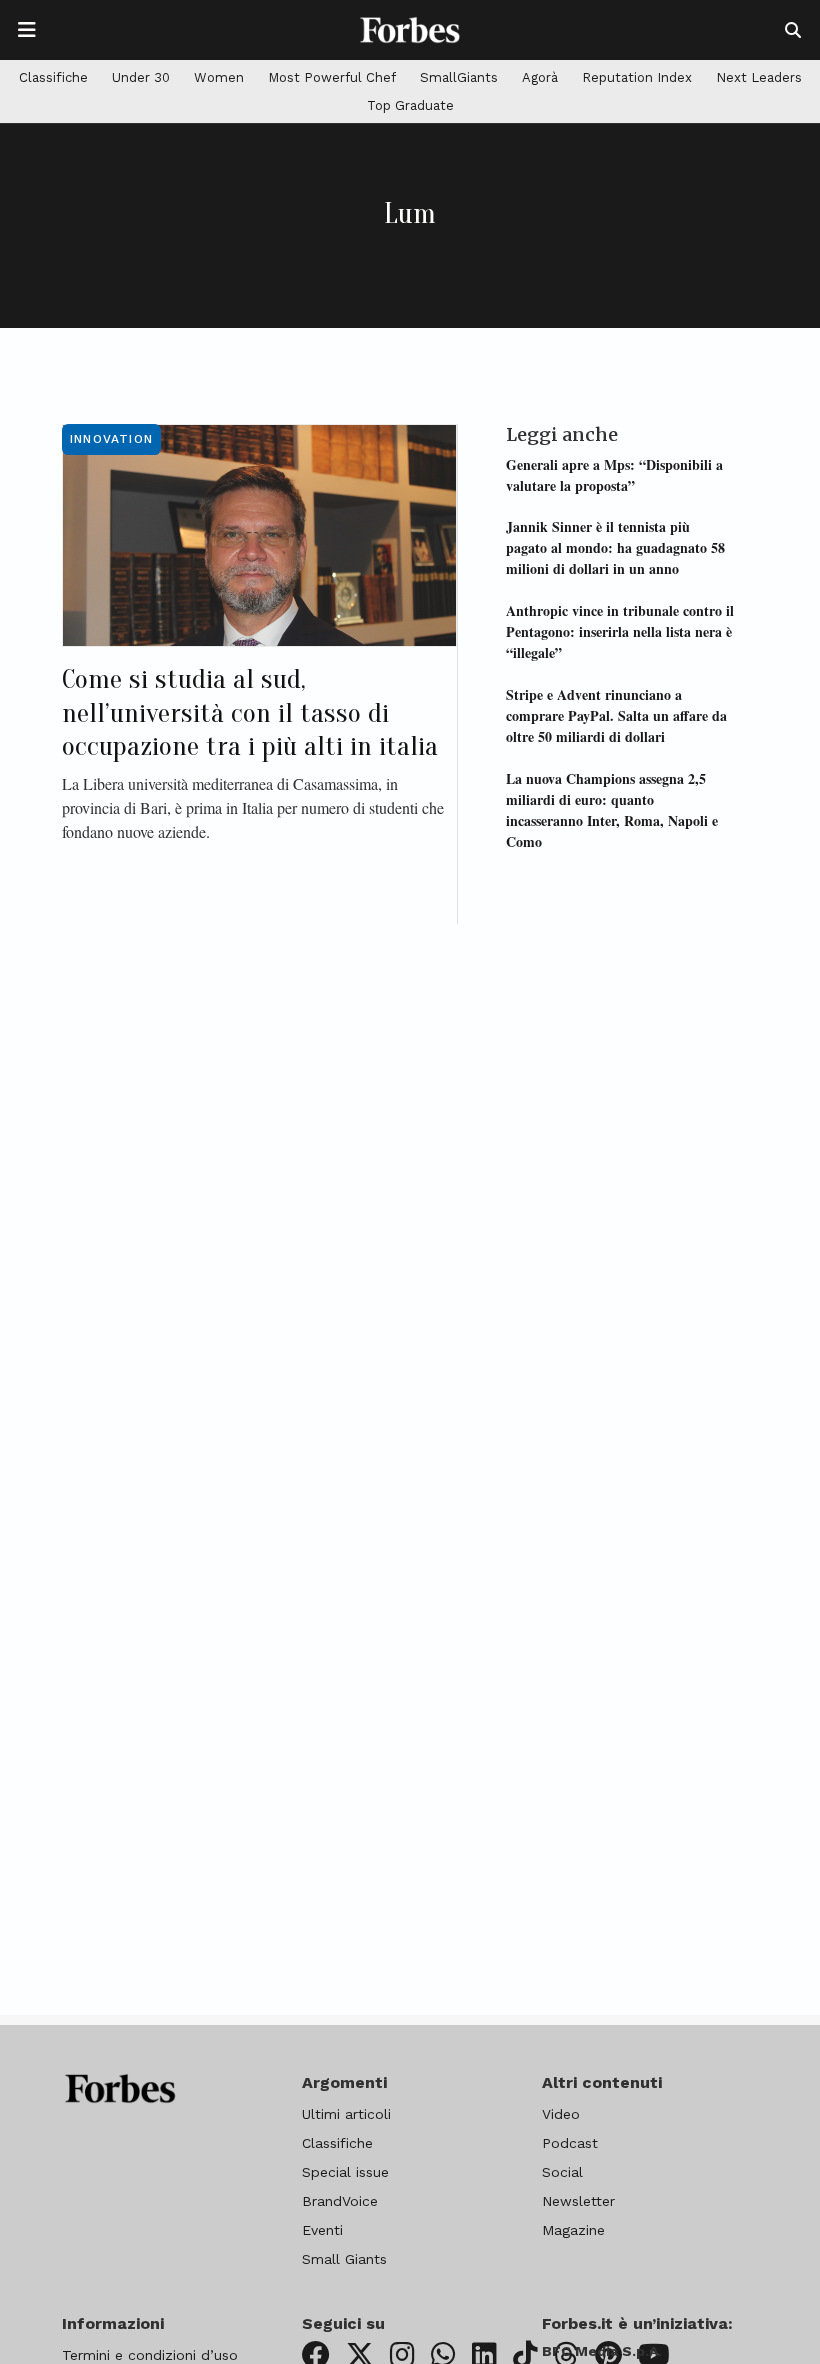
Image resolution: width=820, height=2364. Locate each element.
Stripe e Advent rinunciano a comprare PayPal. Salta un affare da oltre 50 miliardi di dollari (616, 715)
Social (562, 2172)
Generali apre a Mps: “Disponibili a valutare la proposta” (614, 475)
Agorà (540, 77)
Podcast (570, 2143)
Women (219, 77)
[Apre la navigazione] (27, 30)
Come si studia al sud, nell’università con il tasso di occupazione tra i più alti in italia (250, 712)
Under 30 (141, 77)
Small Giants (344, 2259)
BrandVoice (340, 2201)
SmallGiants (459, 77)
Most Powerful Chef (332, 77)
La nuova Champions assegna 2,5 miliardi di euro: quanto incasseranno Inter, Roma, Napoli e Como (612, 810)
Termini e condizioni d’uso (150, 2355)
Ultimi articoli (346, 2114)
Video (561, 2114)
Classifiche (53, 77)
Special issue (345, 2172)
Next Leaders (759, 77)
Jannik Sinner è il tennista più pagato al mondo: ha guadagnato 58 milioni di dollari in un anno (615, 547)
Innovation (111, 439)
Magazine (573, 2230)
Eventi (322, 2230)
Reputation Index (637, 77)
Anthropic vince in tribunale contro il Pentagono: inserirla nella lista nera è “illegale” (620, 631)
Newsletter (578, 2201)
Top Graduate (410, 105)
